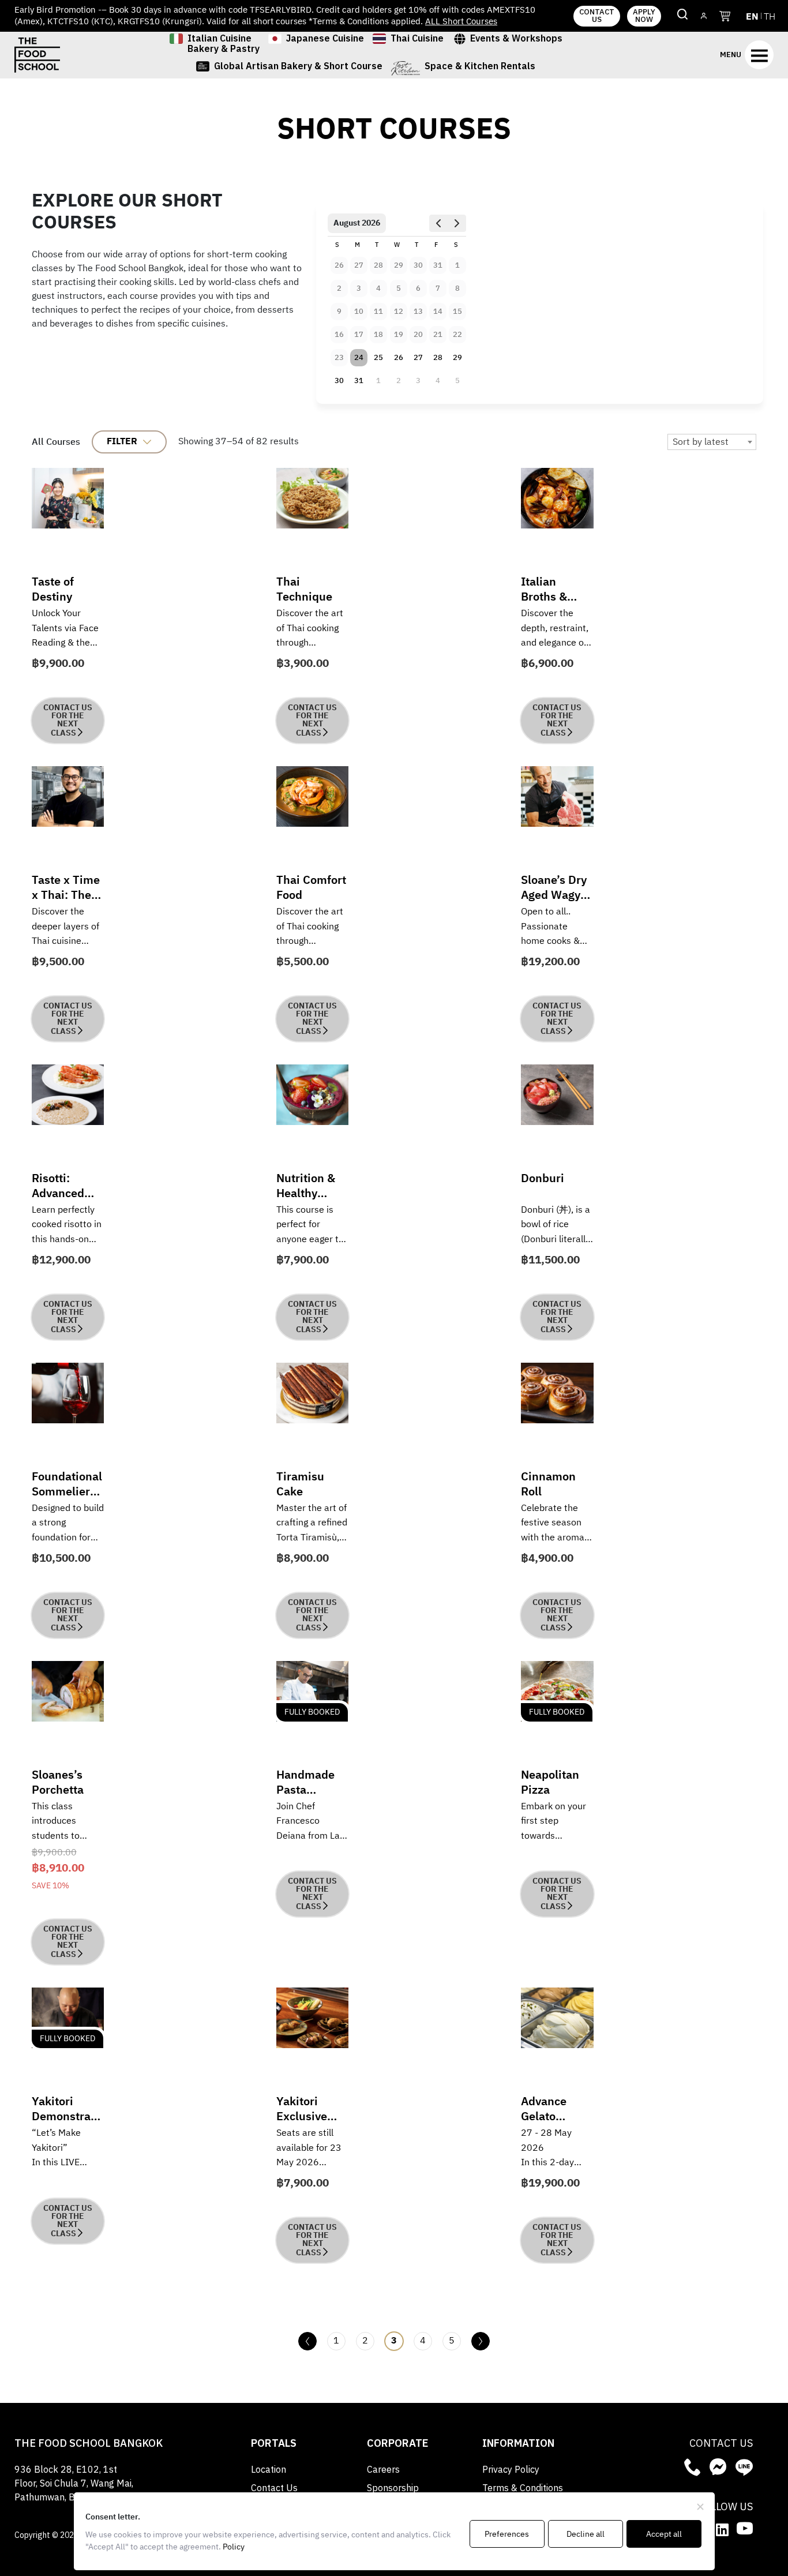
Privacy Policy (511, 2470)
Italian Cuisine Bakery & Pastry (224, 45)
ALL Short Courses (461, 22)
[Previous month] (438, 223)
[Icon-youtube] (745, 2528)
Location (269, 2470)
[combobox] (712, 442)
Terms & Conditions (523, 2489)
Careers (383, 2470)
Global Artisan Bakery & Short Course (298, 68)
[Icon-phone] (692, 2467)
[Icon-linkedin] (722, 2529)
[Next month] (456, 223)
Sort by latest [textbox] (701, 442)
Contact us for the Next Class (68, 720)
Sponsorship (393, 2489)
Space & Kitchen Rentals (480, 68)
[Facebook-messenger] (718, 2467)
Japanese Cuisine (325, 40)
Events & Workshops (516, 40)
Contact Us (274, 2489)
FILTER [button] (122, 442)
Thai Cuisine (417, 40)
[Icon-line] (744, 2467)
